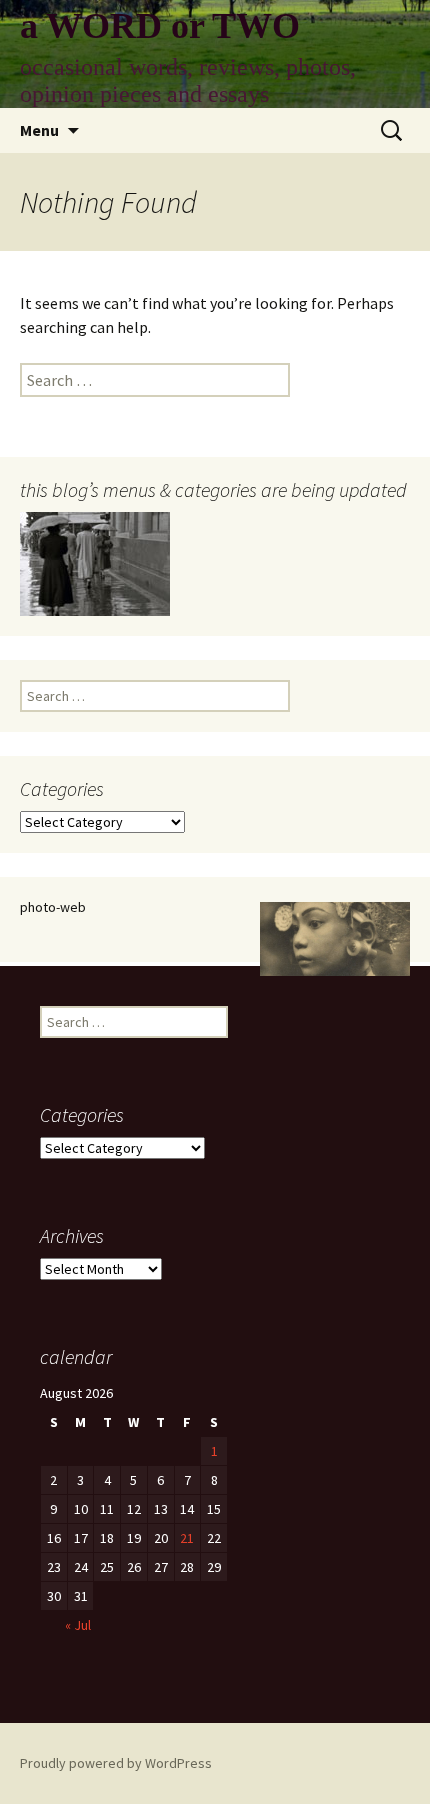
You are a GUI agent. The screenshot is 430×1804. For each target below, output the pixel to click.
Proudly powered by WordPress (116, 1763)
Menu (39, 130)
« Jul (78, 1625)
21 (187, 1538)
